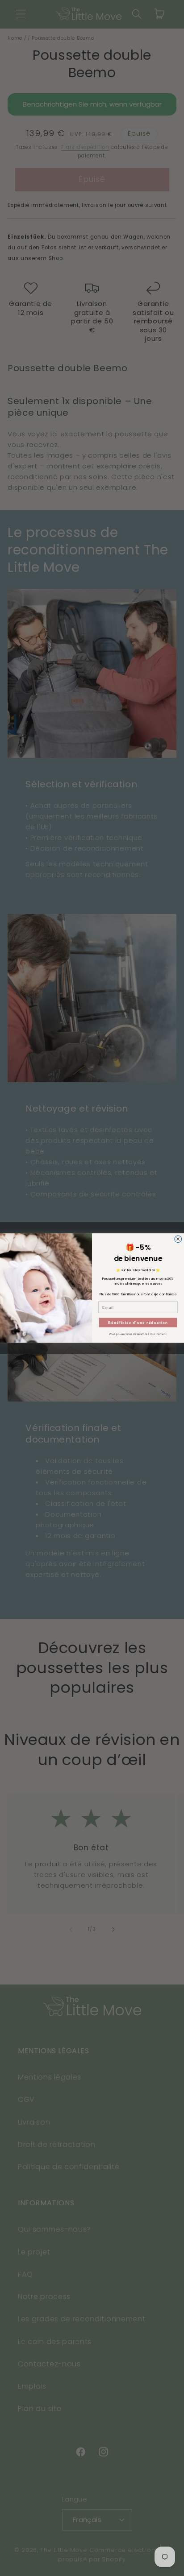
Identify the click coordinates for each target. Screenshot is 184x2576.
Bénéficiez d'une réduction (138, 1322)
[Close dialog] (178, 1239)
